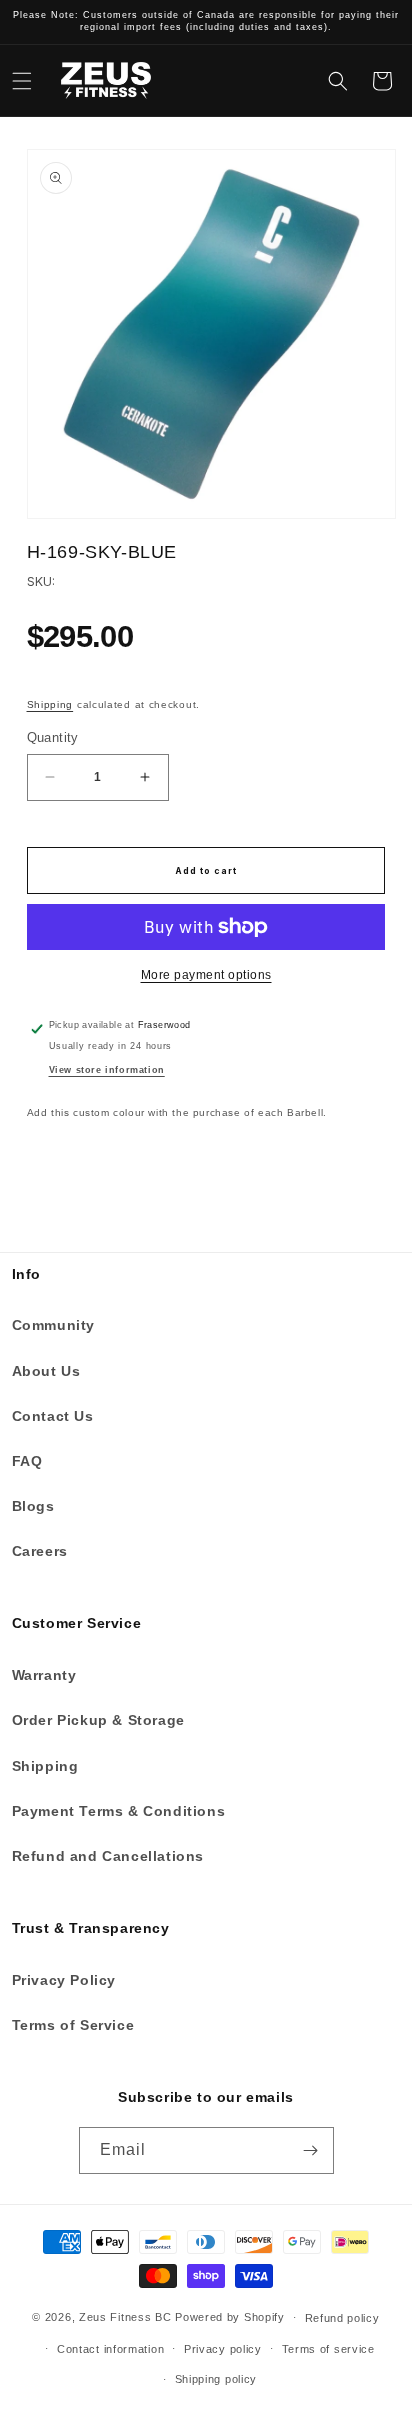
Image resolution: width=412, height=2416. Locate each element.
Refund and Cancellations (108, 1856)
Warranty (44, 1675)
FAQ (27, 1461)
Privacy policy (223, 2349)
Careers (40, 1551)
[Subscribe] (311, 2150)
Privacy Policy (64, 1980)
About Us (46, 1371)
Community (53, 1325)
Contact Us (53, 1416)
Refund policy (342, 2318)
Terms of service (328, 2349)
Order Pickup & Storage (98, 1720)
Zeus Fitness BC (125, 2317)
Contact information (110, 2349)
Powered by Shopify (230, 2317)
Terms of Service (73, 2025)
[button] (22, 81)
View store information (107, 1070)
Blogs (33, 1506)
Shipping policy (216, 2379)
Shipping (50, 704)
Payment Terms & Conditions (119, 1811)
